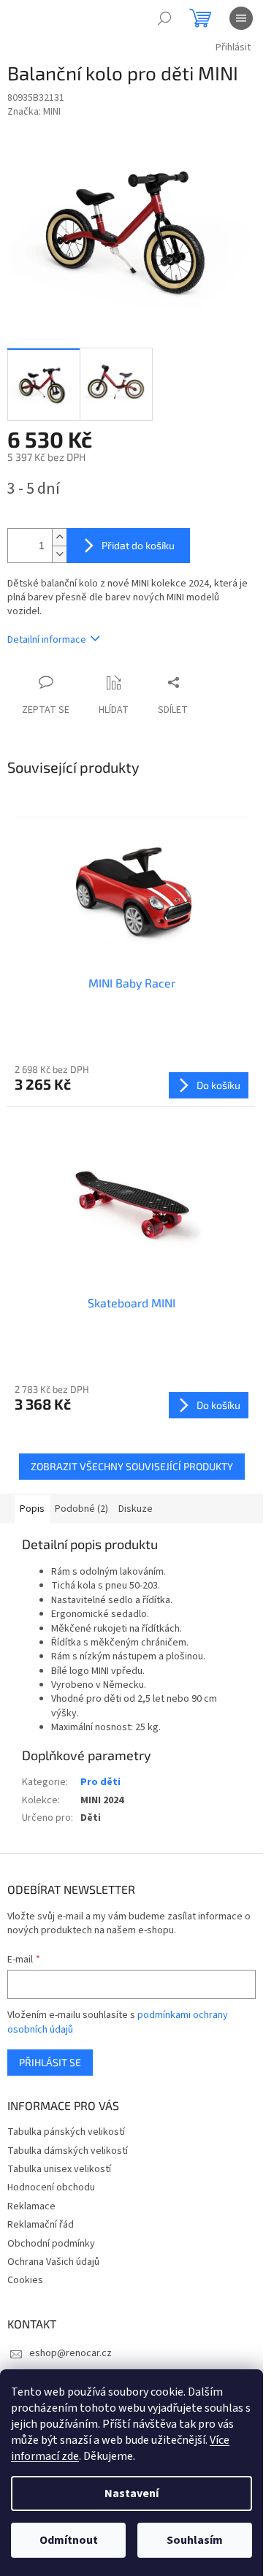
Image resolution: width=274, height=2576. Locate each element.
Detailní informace (47, 640)
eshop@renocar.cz (71, 2353)
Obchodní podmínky (51, 2244)
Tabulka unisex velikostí (59, 2169)
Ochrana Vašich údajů (53, 2262)
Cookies (25, 2280)
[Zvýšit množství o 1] (59, 537)
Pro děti (100, 1782)
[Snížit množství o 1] (59, 554)
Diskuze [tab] (136, 1509)
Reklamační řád (41, 2225)
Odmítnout (69, 2540)
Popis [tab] (32, 1509)
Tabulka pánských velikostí (66, 2132)
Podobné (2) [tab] (81, 1509)
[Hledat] (164, 18)
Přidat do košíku (138, 545)
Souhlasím (195, 2540)
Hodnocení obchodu (51, 2187)
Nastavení (132, 2493)
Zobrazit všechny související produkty (132, 1466)
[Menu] (241, 18)
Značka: (34, 112)
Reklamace (31, 2206)
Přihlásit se (50, 2062)
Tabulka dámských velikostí (68, 2151)
